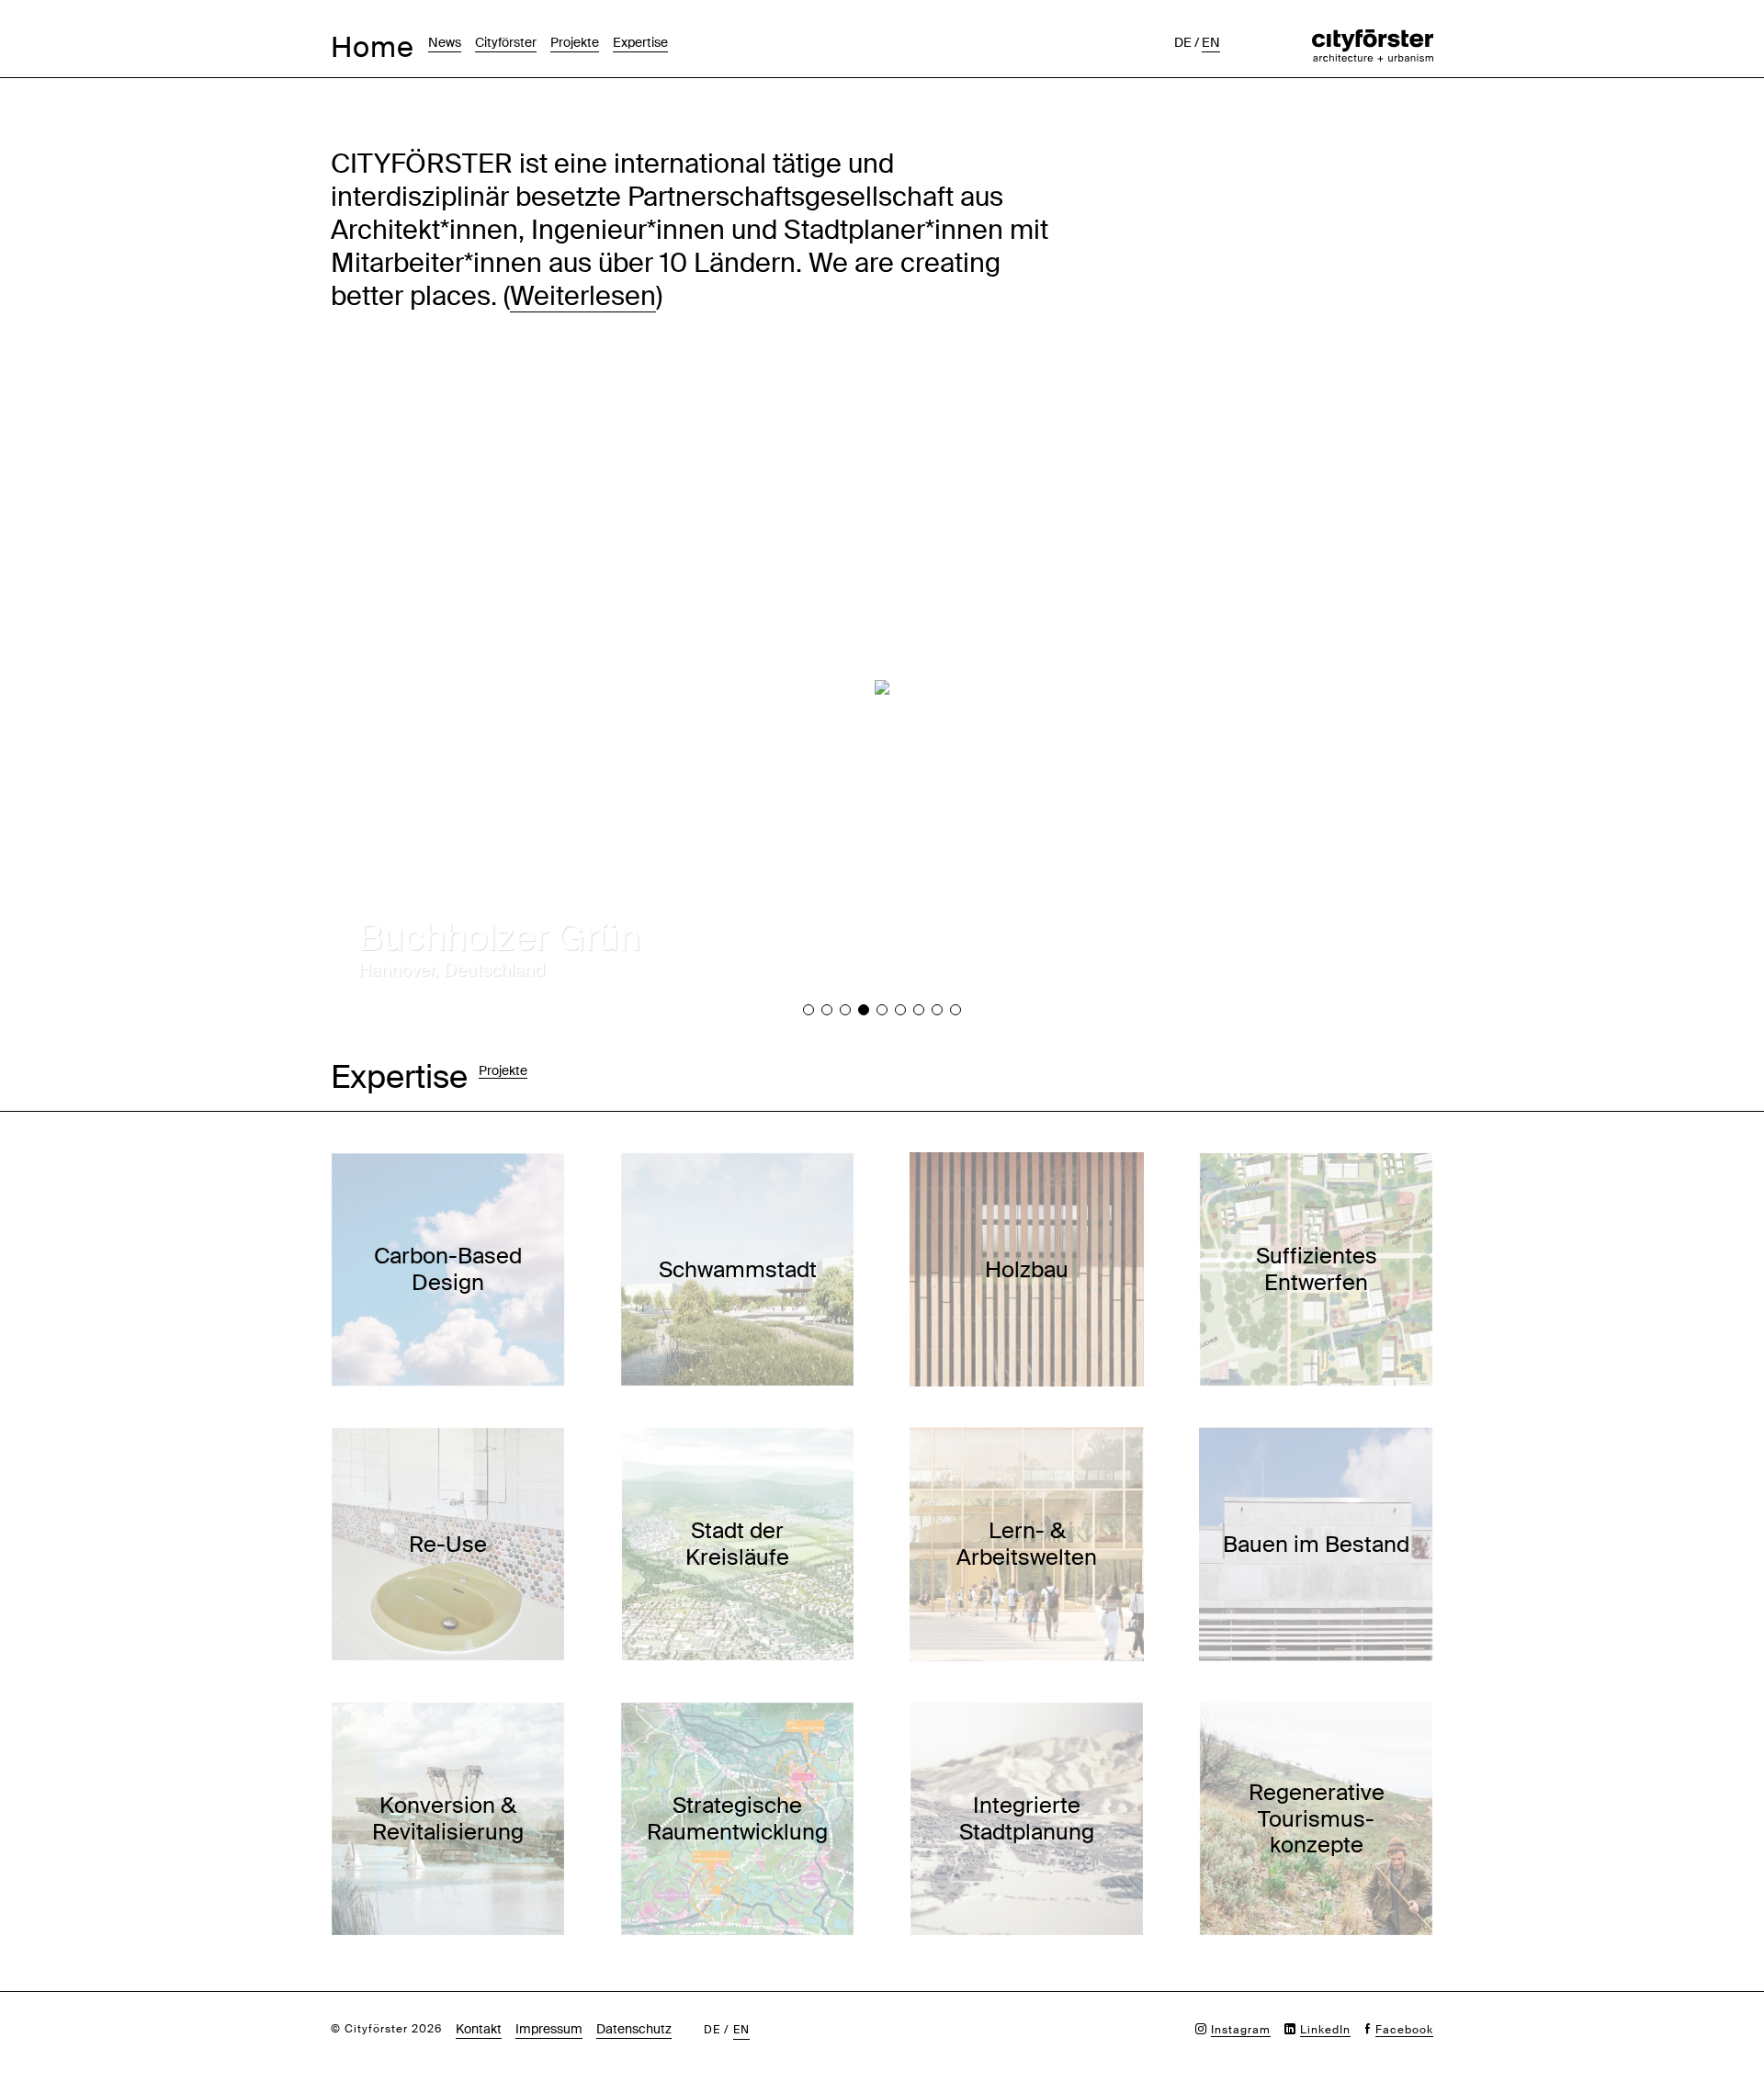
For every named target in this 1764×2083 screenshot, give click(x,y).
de (1183, 42)
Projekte (575, 42)
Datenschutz (634, 2029)
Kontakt (479, 2029)
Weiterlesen (583, 296)
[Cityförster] (1373, 39)
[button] (808, 1010)
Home (373, 47)
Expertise (640, 42)
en (1211, 42)
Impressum (549, 2029)
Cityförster (506, 42)
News (445, 42)
